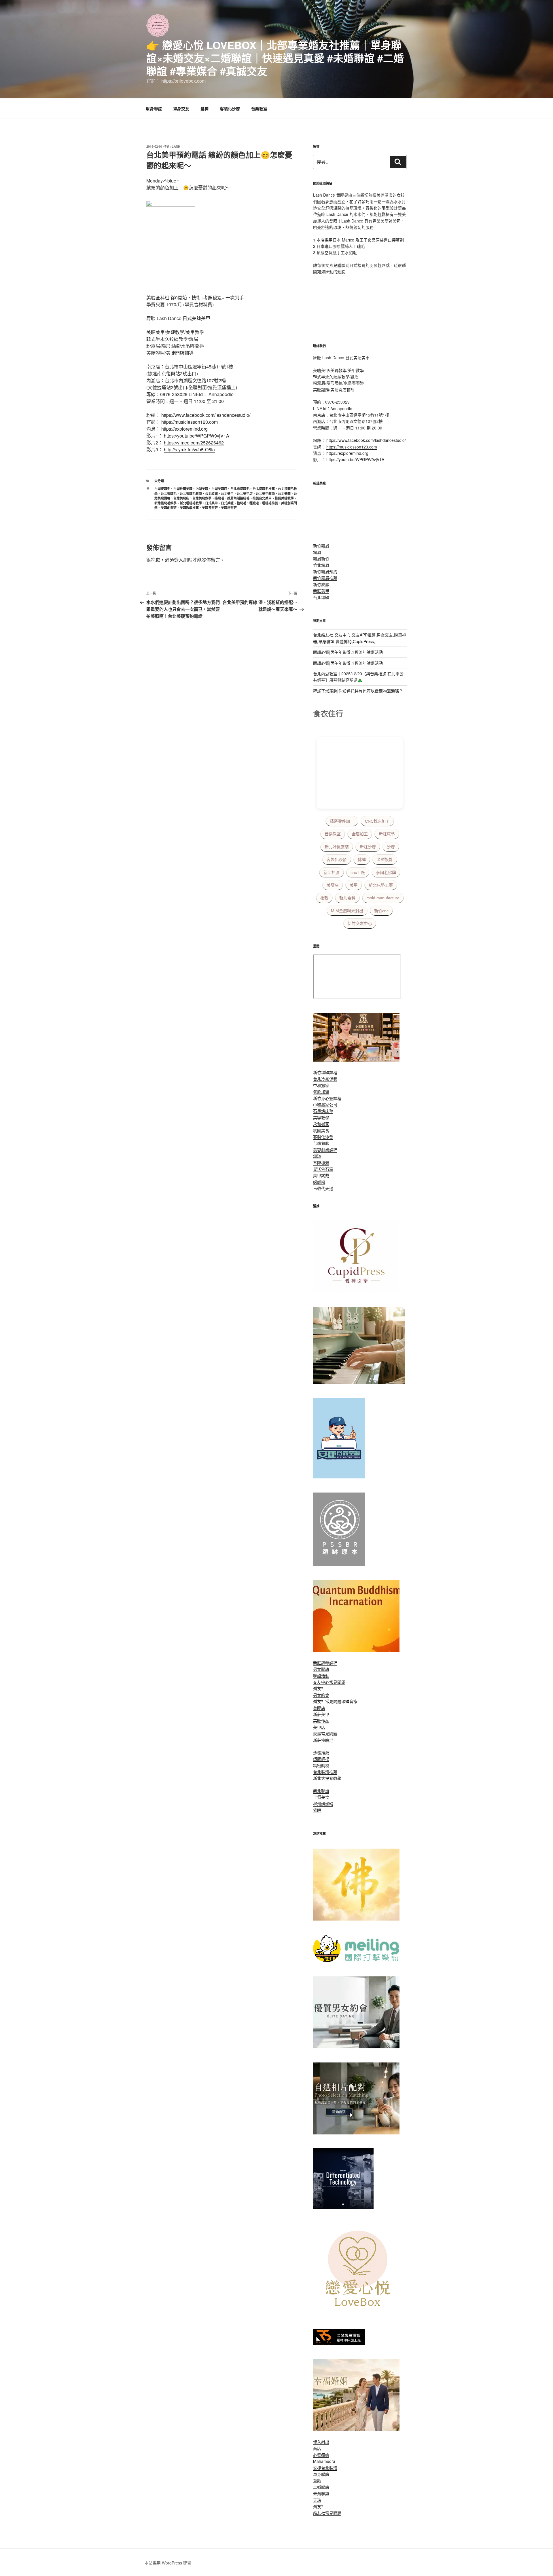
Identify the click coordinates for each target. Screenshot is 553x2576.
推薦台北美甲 (262, 498)
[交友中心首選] (356, 1291)
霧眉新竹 (321, 558)
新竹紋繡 (321, 584)
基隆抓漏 (321, 1163)
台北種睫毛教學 (191, 494)
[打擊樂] (356, 1961)
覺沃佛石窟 (323, 1169)
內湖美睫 (202, 489)
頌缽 (317, 1156)
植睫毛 (242, 503)
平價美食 (321, 1797)
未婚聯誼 (321, 2493)
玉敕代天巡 (323, 1188)
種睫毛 (254, 503)
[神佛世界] (356, 1919)
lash (176, 146)
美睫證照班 (229, 508)
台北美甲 (227, 494)
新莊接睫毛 (323, 1740)
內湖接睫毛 (162, 489)
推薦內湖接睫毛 (238, 498)
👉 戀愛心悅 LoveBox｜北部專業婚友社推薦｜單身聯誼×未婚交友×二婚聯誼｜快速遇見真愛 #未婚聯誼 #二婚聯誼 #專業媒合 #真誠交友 (275, 58)
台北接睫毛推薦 (264, 489)
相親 (324, 898)
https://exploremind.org (184, 429)
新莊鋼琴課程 (325, 1663)
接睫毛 (219, 498)
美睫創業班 (169, 508)
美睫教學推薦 (189, 508)
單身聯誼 (154, 109)
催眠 (317, 1810)
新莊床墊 (387, 834)
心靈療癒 (321, 2455)
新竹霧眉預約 (325, 571)
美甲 (354, 885)
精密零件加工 (342, 821)
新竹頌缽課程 (325, 1072)
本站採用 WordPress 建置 (168, 2563)
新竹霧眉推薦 (325, 578)
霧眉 (317, 552)
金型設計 (385, 860)
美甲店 (319, 1727)
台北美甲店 (245, 494)
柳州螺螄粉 (323, 1804)
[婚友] (359, 2313)
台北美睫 (284, 494)
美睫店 (333, 885)
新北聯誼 (321, 1791)
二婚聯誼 (321, 2487)
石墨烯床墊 (323, 1111)
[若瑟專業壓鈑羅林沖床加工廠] (339, 2343)
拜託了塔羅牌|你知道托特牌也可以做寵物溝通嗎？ (358, 691)
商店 (317, 2448)
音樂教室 (259, 109)
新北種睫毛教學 (191, 503)
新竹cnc (381, 911)
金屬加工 (360, 834)
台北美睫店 (181, 498)
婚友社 (319, 1688)
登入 (179, 560)
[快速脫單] (356, 2429)
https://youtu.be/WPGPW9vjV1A (197, 436)
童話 (317, 2480)
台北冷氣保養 (325, 1079)
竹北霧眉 (321, 565)
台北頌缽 (321, 597)
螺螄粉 (319, 1182)
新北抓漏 (332, 872)
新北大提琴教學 (327, 1778)
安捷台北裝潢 (325, 2468)
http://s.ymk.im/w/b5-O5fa (189, 449)
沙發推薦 (321, 1752)
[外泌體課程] (356, 1060)
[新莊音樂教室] (359, 1382)
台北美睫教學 (202, 498)
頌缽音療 (349, 1701)
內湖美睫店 (219, 489)
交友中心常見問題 (329, 1682)
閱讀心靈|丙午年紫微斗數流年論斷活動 (348, 652)
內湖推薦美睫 (183, 489)
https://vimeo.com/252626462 (194, 443)
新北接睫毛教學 (165, 503)
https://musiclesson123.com (190, 422)
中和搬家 (321, 1085)
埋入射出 (321, 2442)
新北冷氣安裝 (337, 847)
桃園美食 (321, 1130)
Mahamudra (324, 2461)
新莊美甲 (321, 591)
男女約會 (321, 1695)
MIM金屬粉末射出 (347, 911)
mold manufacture (383, 898)
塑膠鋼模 (321, 1759)
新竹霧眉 (321, 545)
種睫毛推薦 (270, 503)
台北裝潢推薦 (325, 1772)
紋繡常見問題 (325, 1733)
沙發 (391, 847)
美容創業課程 (325, 1150)
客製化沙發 (230, 109)
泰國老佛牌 (386, 872)
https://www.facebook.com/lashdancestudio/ (206, 415)
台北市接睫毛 (240, 489)
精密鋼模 (321, 1765)
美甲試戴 (321, 1175)
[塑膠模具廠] (343, 2207)
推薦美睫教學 (284, 498)
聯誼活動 (321, 1676)
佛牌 (362, 860)
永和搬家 (321, 1124)
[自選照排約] (356, 2133)
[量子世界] (356, 1650)
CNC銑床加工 (377, 821)
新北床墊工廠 (381, 885)
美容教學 (321, 1117)
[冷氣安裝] (339, 1477)
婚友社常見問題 (327, 1701)
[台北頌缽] (339, 1564)
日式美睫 (227, 503)
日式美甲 (211, 503)
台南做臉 (321, 1143)
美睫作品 (321, 1720)
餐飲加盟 (321, 1092)
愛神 (204, 109)
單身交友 (181, 109)
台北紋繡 (211, 494)
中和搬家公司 (325, 1104)
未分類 (159, 481)
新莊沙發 (368, 847)
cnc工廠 (358, 872)
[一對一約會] (356, 2047)
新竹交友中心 (360, 923)
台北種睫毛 (169, 494)
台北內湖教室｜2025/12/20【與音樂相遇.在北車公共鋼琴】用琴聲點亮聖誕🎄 (358, 677)
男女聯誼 (321, 1669)
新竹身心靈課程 (327, 1098)
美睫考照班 (210, 508)
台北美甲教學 (265, 494)
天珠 (317, 2500)
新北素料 (347, 898)
